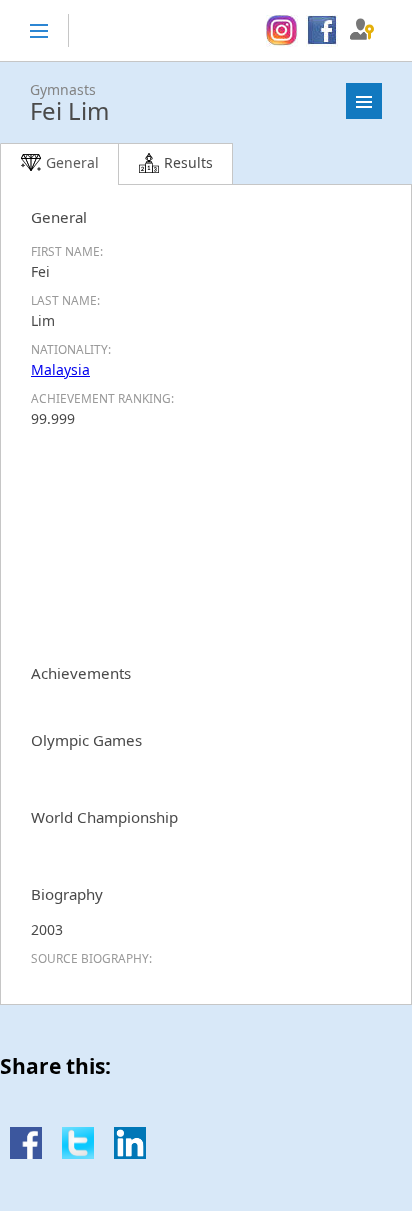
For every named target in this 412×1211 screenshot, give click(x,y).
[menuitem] (281, 31)
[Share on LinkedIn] (130, 1153)
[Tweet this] (78, 1153)
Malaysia (60, 369)
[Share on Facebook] (26, 1153)
